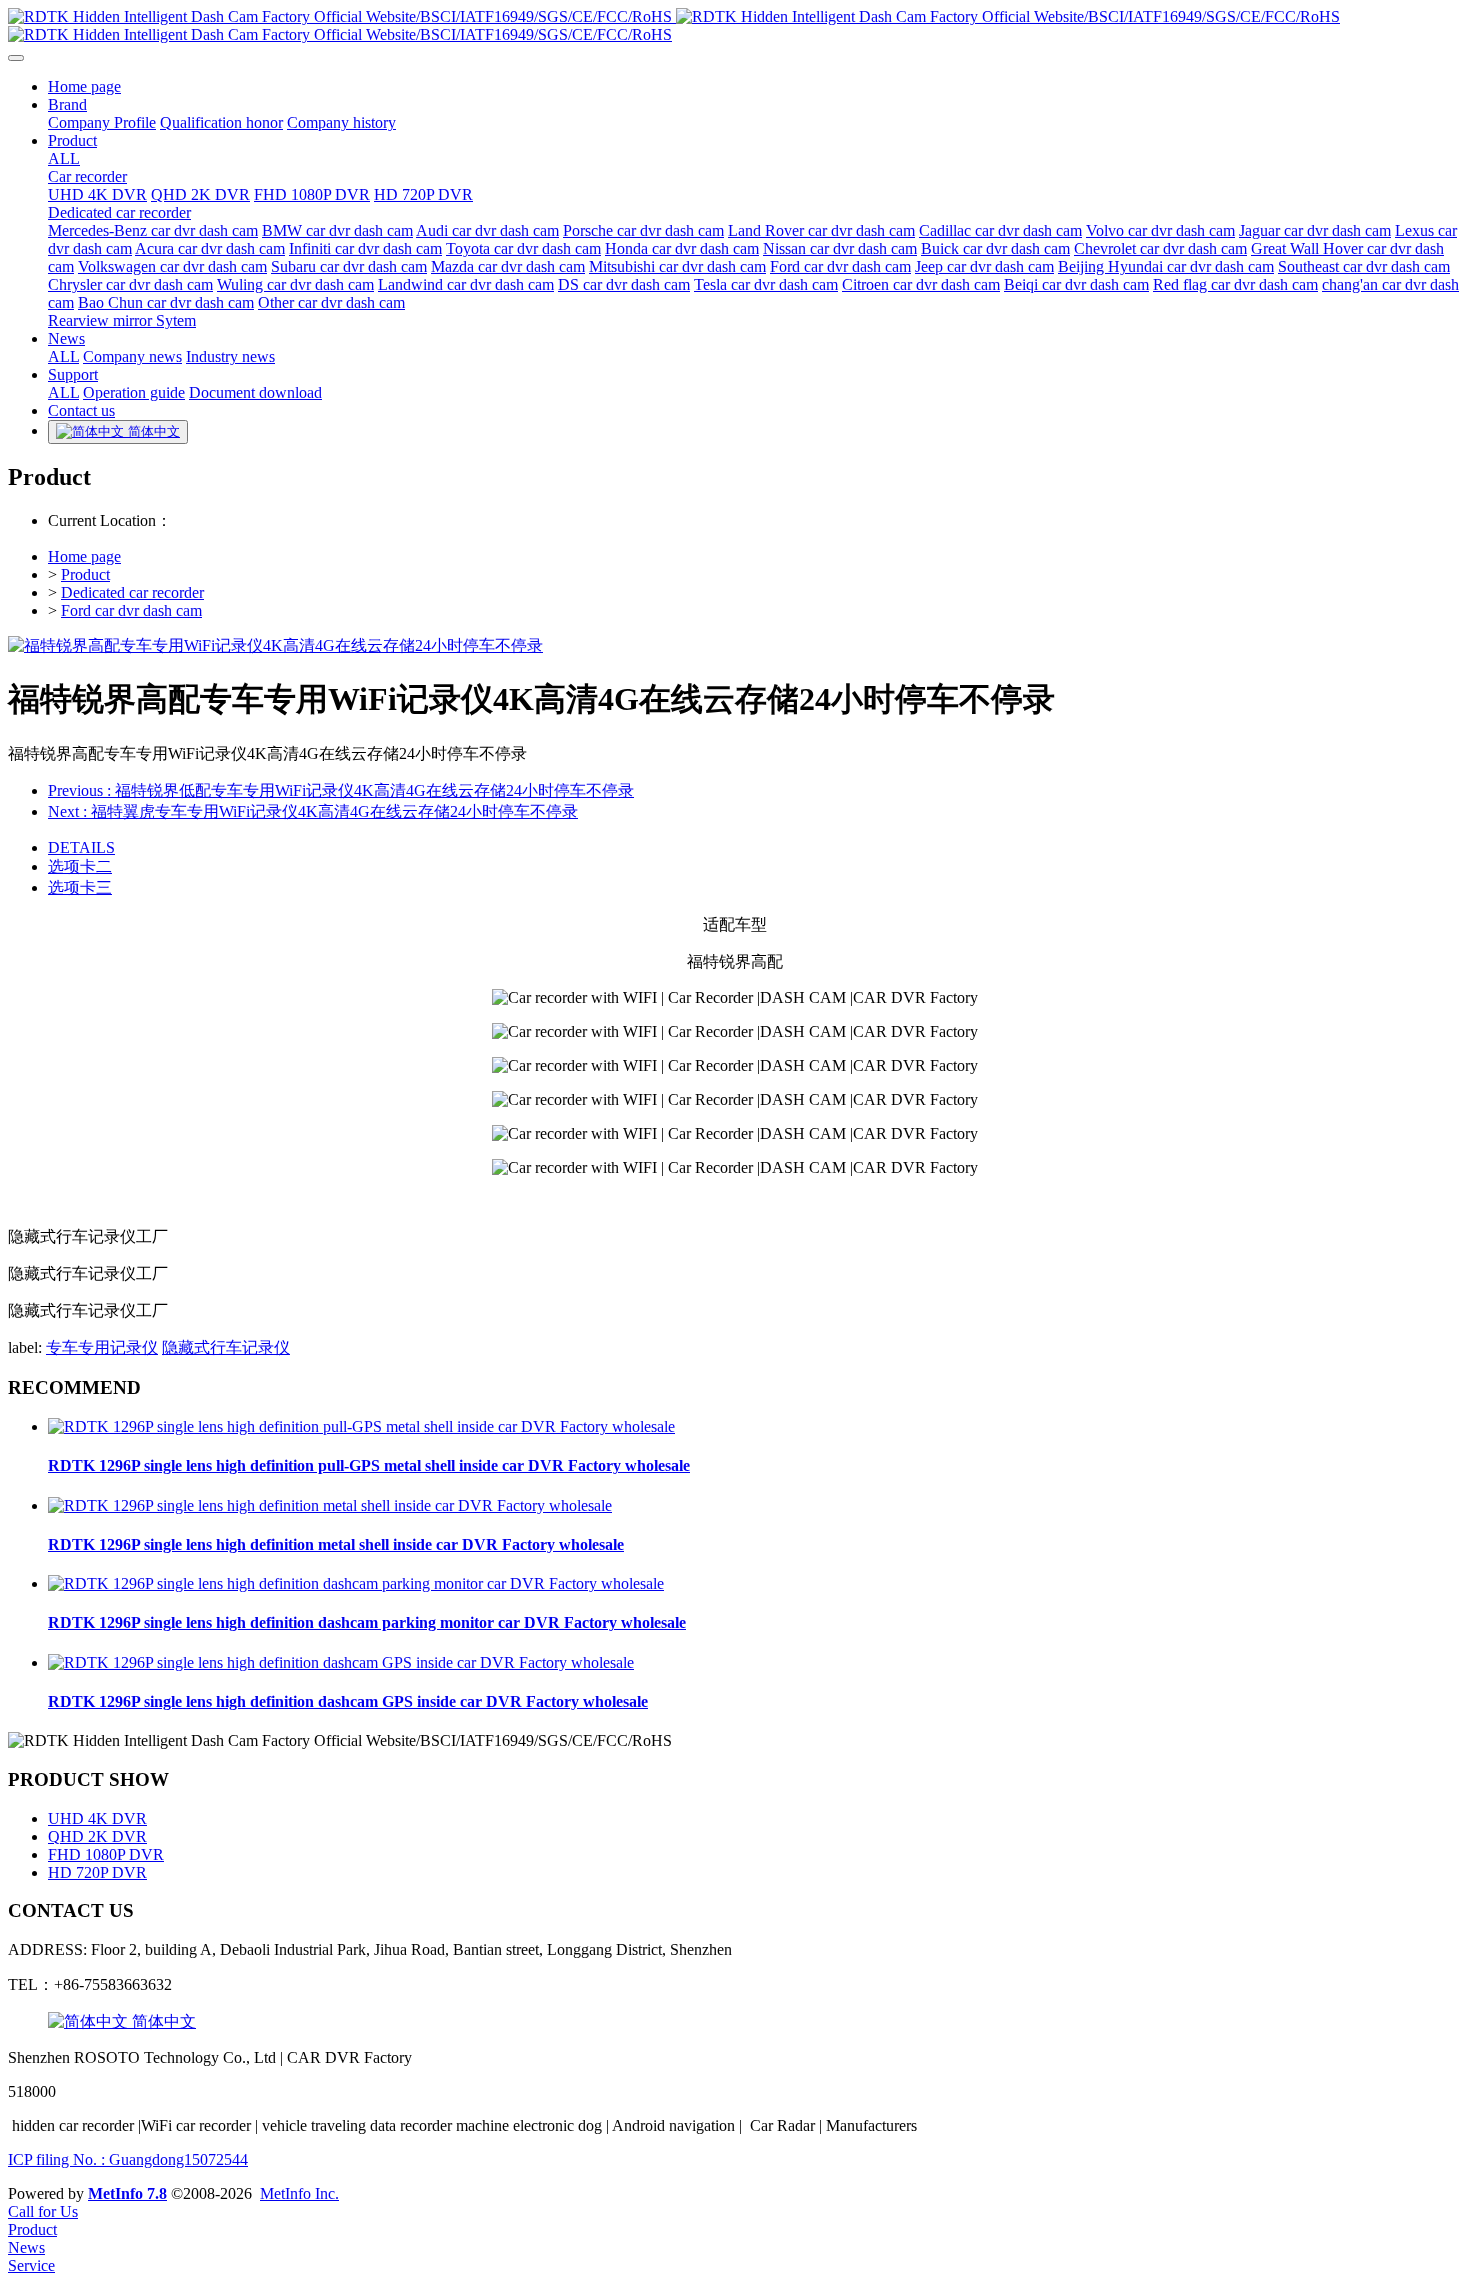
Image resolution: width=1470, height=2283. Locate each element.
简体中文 (162, 2021)
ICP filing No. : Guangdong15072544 (128, 2159)
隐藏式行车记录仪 (226, 1347)
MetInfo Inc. (299, 2193)
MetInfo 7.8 (127, 2193)
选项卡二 (80, 866)
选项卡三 (80, 887)
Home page (84, 556)
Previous (341, 790)
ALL (64, 158)
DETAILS (81, 847)
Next (313, 811)
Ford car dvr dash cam (131, 610)
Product (85, 574)
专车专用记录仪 (102, 1347)
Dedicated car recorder (132, 592)
